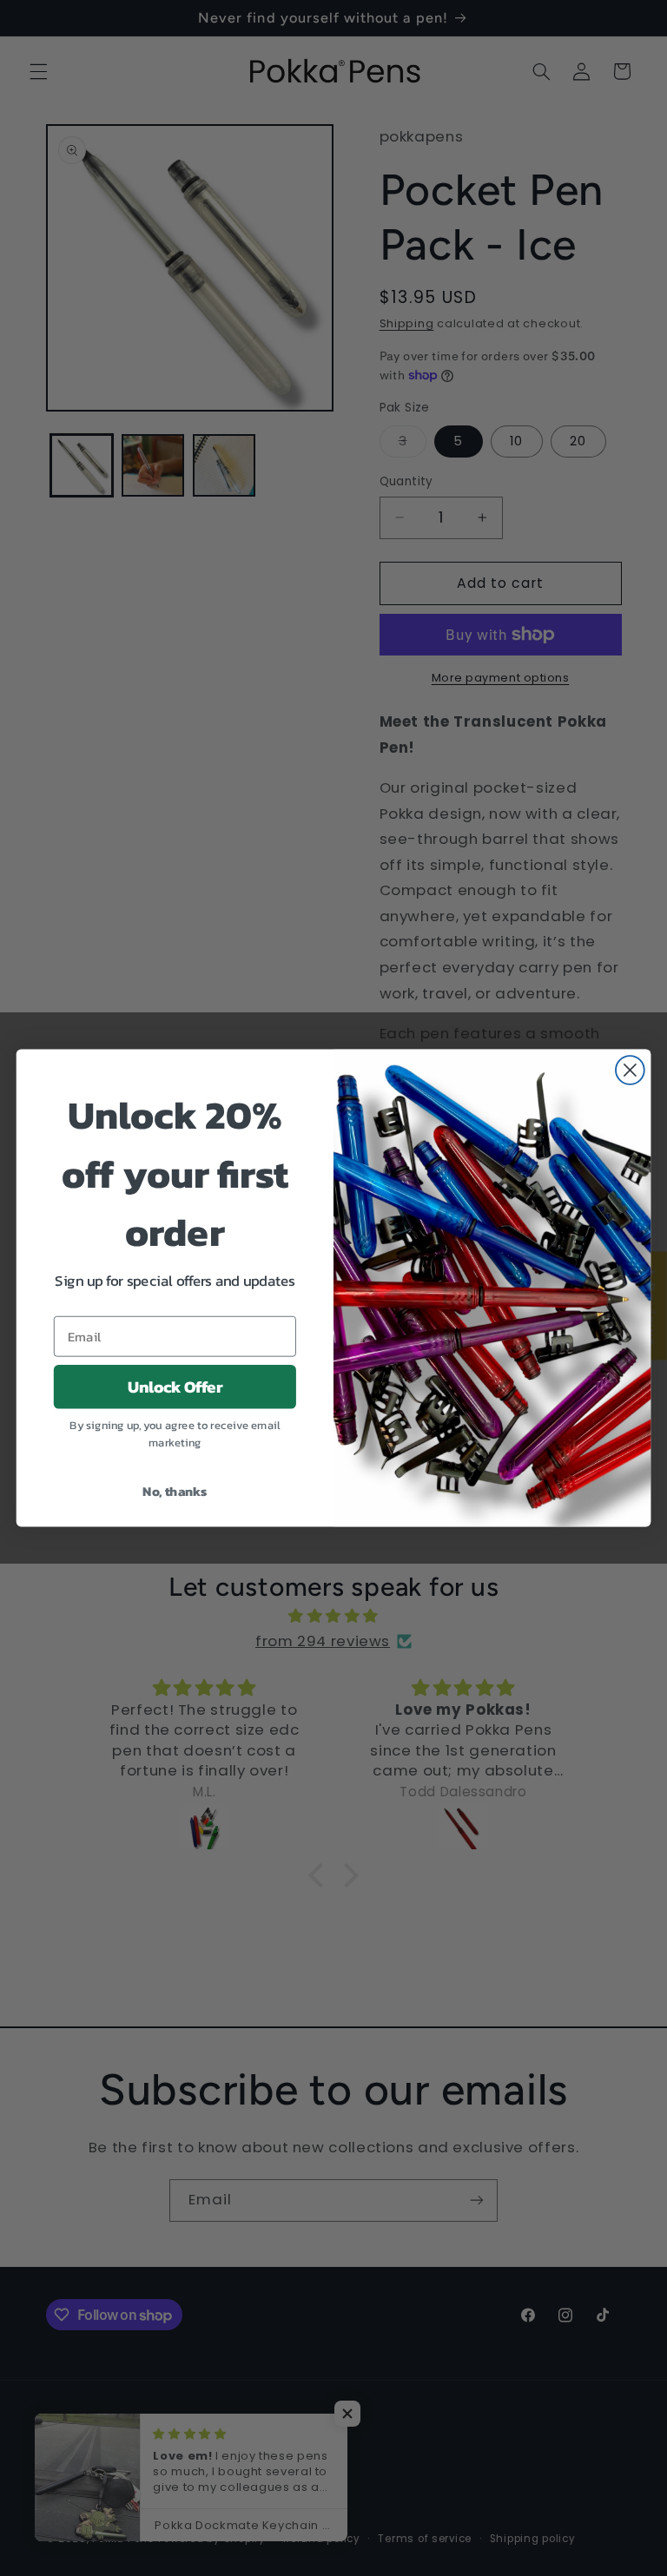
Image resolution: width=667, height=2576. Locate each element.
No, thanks (175, 1491)
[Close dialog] (630, 1070)
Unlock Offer (175, 1387)
